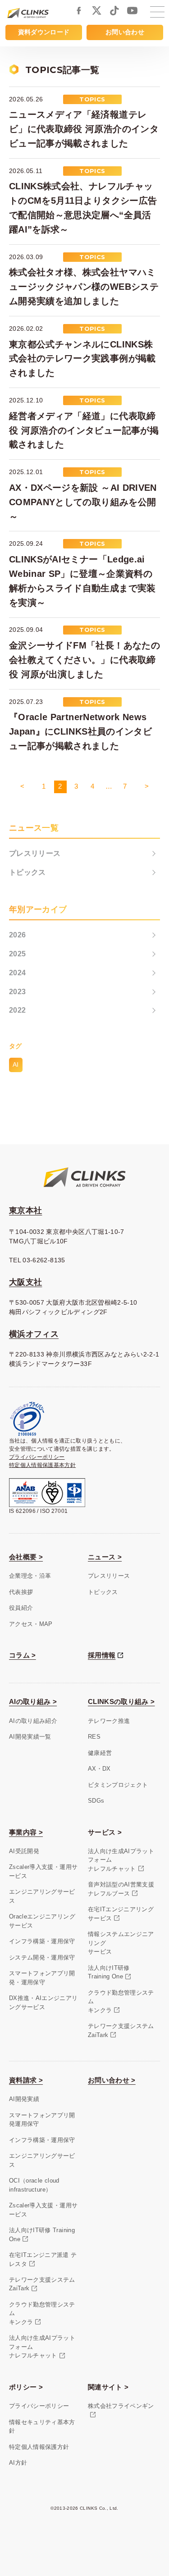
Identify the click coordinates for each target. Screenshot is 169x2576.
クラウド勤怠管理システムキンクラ (121, 2001)
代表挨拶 (21, 1592)
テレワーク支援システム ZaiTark (42, 2284)
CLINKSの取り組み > (121, 1701)
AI (16, 1064)
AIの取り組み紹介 (33, 1721)
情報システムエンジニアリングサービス (121, 1943)
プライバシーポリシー (37, 1457)
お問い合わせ (125, 32)
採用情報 (102, 1655)
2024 (17, 973)
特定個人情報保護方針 (39, 2447)
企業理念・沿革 (30, 1576)
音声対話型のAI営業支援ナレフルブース (121, 1889)
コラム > (23, 1655)
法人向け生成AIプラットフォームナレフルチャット (121, 1860)
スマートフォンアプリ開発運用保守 (42, 2120)
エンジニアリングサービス (42, 1896)
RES (94, 1737)
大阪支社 (25, 1282)
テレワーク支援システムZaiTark (121, 2030)
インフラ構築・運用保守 (42, 1941)
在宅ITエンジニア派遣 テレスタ (43, 2259)
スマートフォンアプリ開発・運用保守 (42, 1978)
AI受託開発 (24, 1851)
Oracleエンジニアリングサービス (42, 1921)
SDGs (96, 1801)
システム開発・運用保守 (42, 1957)
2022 (17, 1010)
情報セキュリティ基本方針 (42, 2427)
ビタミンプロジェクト (118, 1785)
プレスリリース (35, 853)
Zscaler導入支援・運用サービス (43, 1871)
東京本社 (25, 1210)
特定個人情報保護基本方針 (42, 1465)
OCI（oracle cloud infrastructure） (34, 2185)
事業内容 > (26, 1832)
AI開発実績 (24, 2099)
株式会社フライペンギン (121, 2406)
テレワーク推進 (109, 1721)
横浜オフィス (34, 1334)
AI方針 (18, 2463)
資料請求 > (26, 2080)
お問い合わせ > (112, 2080)
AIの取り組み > (33, 1701)
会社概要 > (26, 1557)
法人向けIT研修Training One (109, 1972)
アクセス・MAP (31, 1624)
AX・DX (99, 1769)
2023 (17, 992)
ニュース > (105, 1557)
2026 (17, 935)
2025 (17, 954)
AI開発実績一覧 (30, 1737)
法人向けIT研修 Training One (42, 2235)
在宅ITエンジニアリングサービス (121, 1914)
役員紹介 (21, 1608)
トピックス (27, 872)
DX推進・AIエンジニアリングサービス (43, 2003)
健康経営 (100, 1753)
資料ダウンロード (44, 32)
